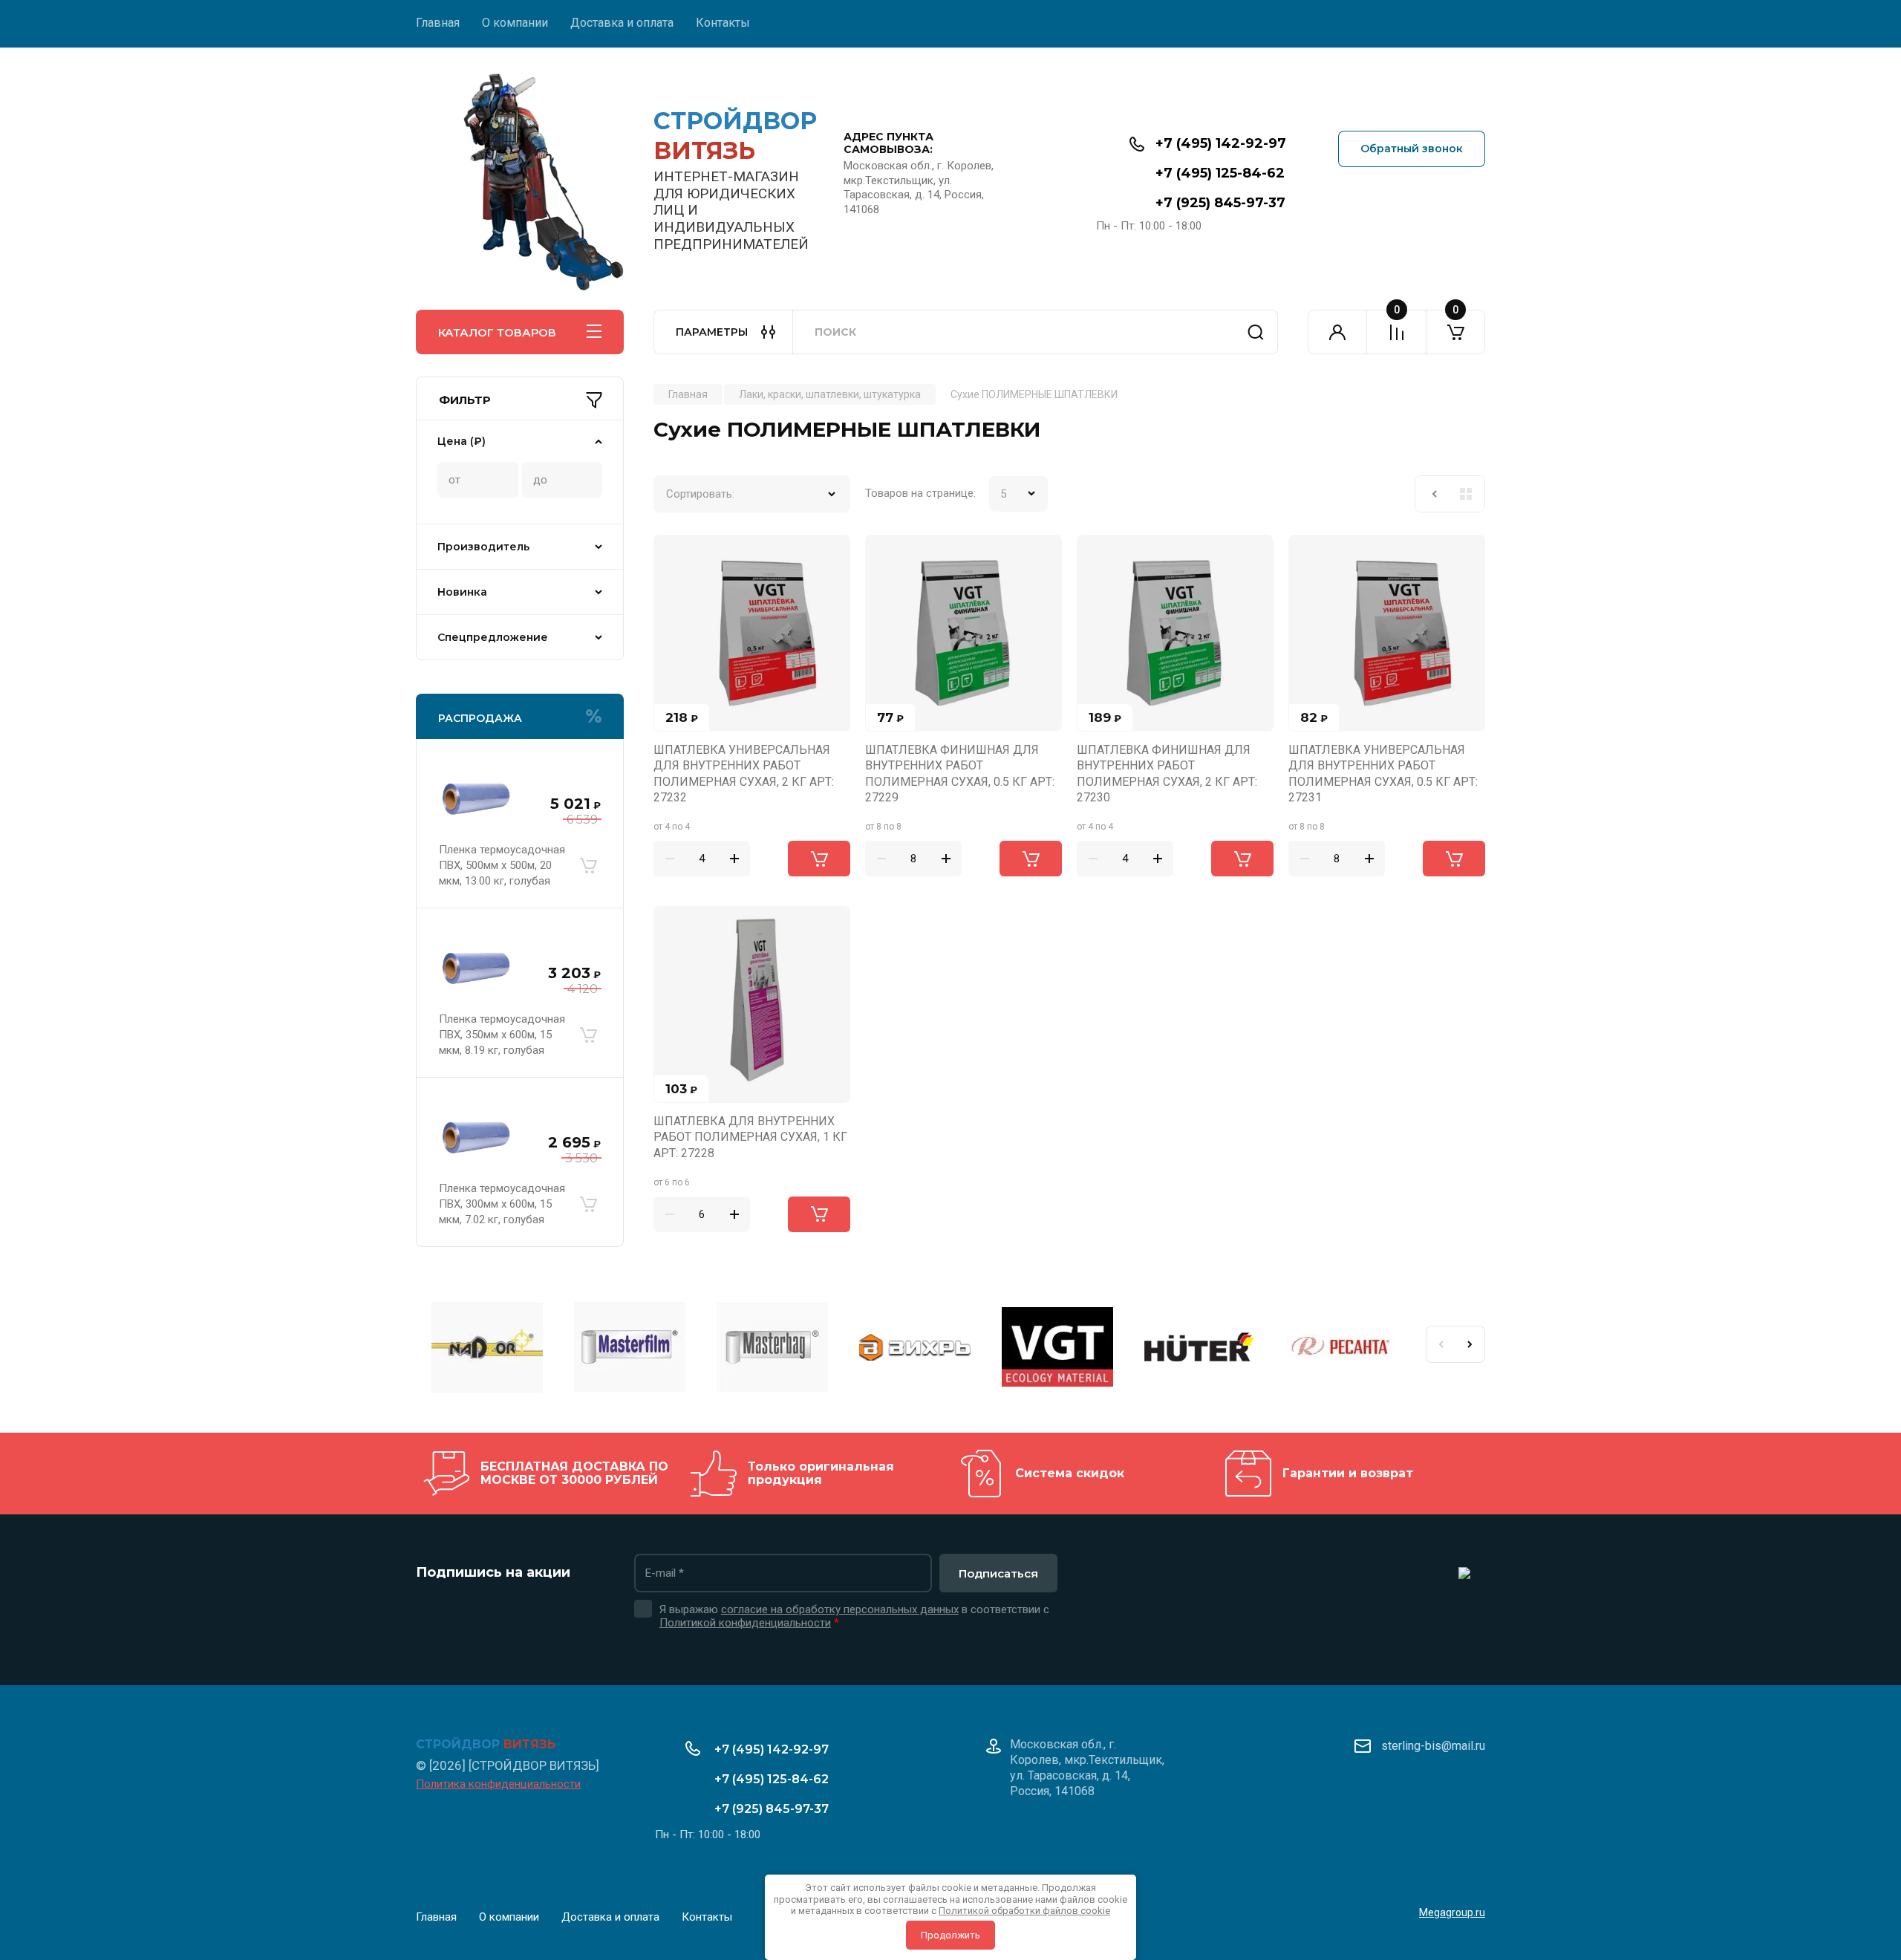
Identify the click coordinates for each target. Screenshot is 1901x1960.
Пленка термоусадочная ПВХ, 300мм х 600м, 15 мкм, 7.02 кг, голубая (502, 1204)
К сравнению (674, 555)
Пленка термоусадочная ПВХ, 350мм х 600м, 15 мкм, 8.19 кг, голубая (502, 1035)
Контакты (723, 23)
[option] (487, 1349)
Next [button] (1470, 1344)
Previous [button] (1441, 1344)
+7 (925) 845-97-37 (1220, 203)
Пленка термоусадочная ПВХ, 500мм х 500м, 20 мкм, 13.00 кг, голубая (502, 865)
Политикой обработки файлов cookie (1024, 1911)
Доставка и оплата (622, 23)
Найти (1256, 332)
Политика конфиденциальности (498, 1784)
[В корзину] (588, 865)
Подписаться (998, 1573)
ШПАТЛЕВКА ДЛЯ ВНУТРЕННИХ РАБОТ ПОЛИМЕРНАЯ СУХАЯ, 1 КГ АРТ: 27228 (750, 1137)
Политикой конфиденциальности (745, 1623)
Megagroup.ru (1452, 1912)
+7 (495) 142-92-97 (1221, 143)
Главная (438, 23)
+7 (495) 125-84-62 (1220, 173)
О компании (515, 23)
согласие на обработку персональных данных (840, 1609)
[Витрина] (1466, 494)
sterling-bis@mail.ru (1433, 1746)
